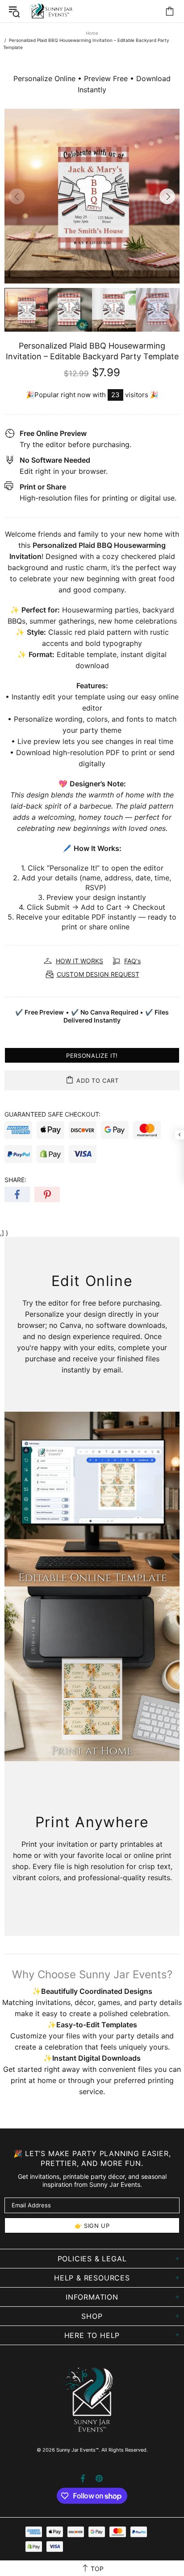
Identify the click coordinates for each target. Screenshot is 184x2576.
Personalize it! (92, 1056)
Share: (15, 1180)
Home (92, 33)
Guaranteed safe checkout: (52, 1114)
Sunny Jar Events (51, 11)
